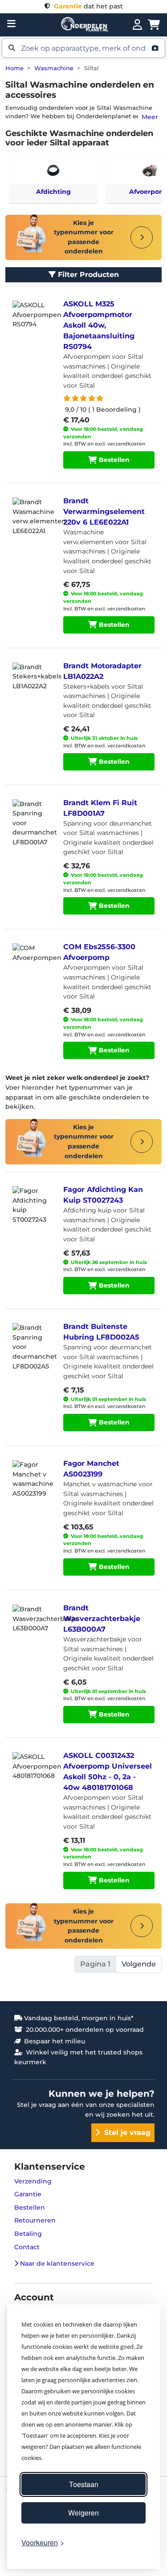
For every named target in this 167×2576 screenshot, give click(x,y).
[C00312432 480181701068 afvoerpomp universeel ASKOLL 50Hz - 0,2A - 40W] (33, 1774)
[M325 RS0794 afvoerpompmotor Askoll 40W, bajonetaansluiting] (33, 323)
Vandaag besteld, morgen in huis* (78, 2018)
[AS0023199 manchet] (33, 1482)
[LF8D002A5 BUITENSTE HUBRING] (33, 1345)
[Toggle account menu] (137, 25)
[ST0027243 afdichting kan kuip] (33, 1208)
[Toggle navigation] (11, 24)
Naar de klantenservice (56, 2263)
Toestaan (84, 2484)
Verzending (33, 2181)
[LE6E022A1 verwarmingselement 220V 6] (33, 520)
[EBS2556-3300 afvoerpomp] (33, 966)
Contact (27, 2247)
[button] (83, 48)
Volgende (139, 1964)
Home (14, 68)
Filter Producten (87, 275)
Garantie (28, 2194)
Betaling (28, 2234)
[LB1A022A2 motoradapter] (33, 685)
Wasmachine (54, 68)
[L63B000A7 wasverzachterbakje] (33, 1627)
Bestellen (113, 460)
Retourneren (35, 2220)
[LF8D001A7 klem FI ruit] (33, 822)
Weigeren (83, 2513)
